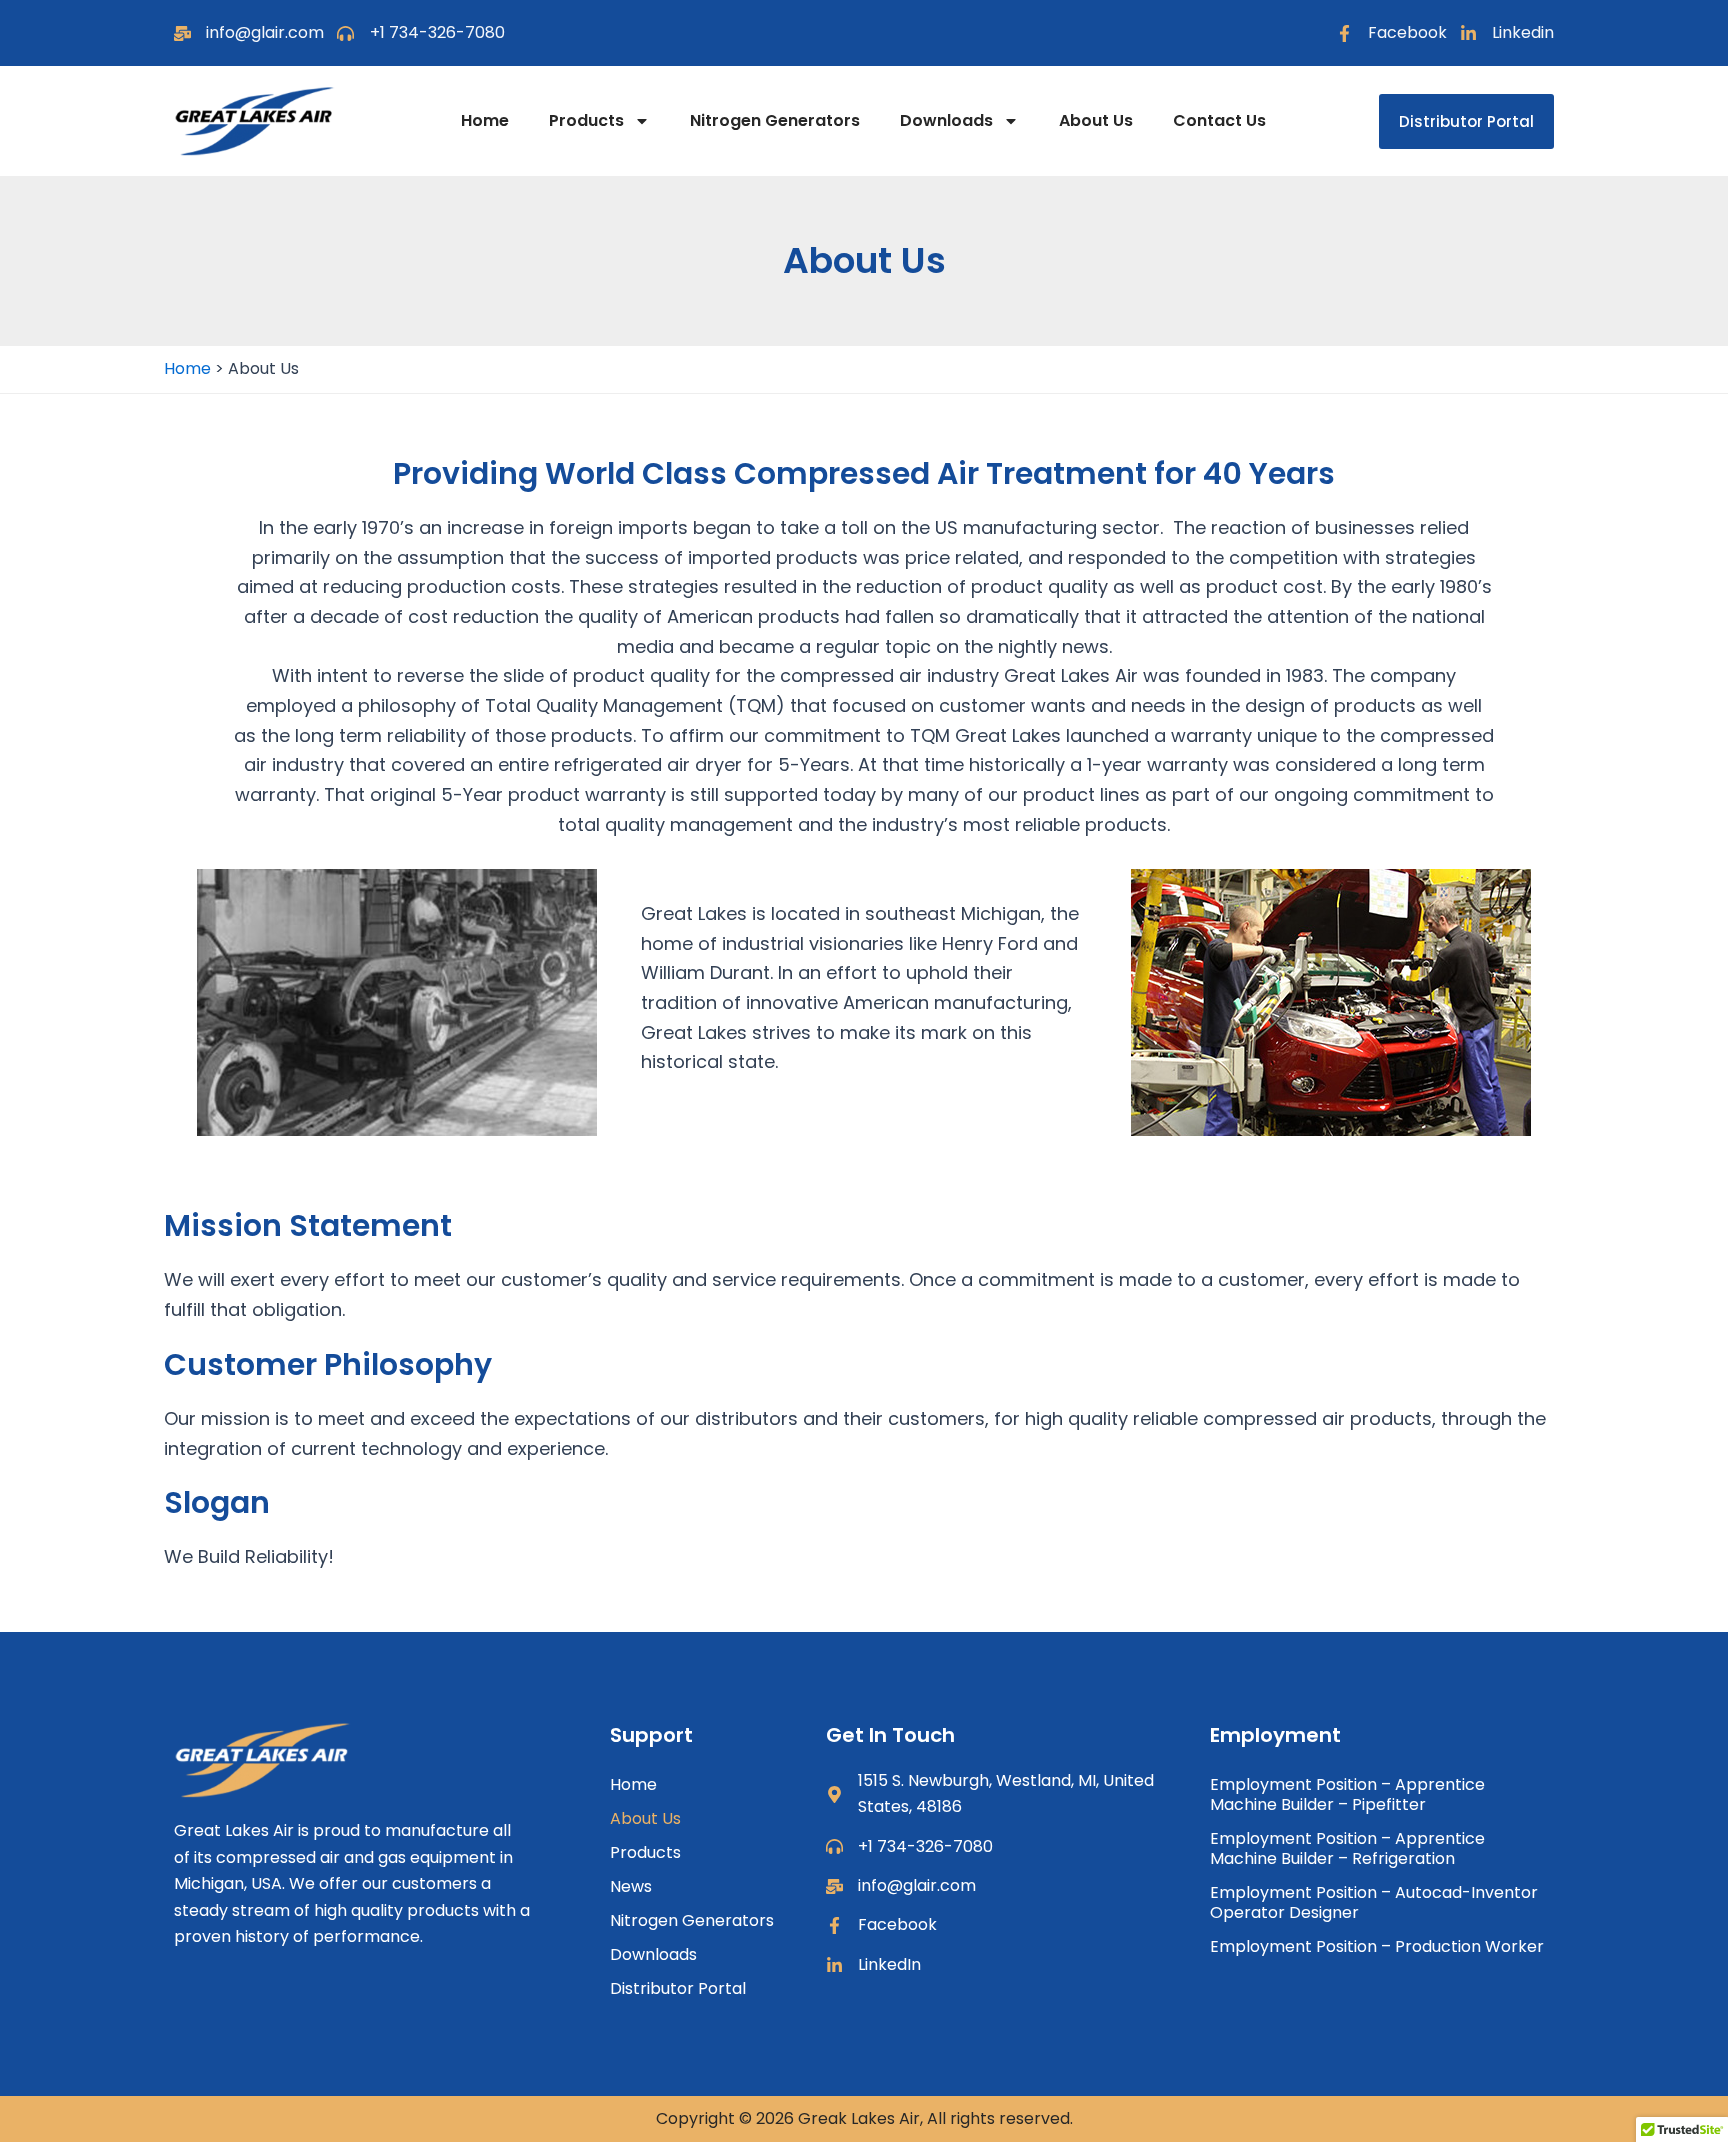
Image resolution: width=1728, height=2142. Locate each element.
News (631, 1886)
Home (485, 120)
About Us (1096, 120)
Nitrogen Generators (775, 120)
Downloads (946, 120)
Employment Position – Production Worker (1377, 1946)
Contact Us (1219, 120)
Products (586, 120)
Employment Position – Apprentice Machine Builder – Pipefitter (1347, 1794)
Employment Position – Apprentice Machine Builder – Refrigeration (1347, 1848)
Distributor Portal (678, 1988)
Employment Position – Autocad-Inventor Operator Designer (1374, 1902)
